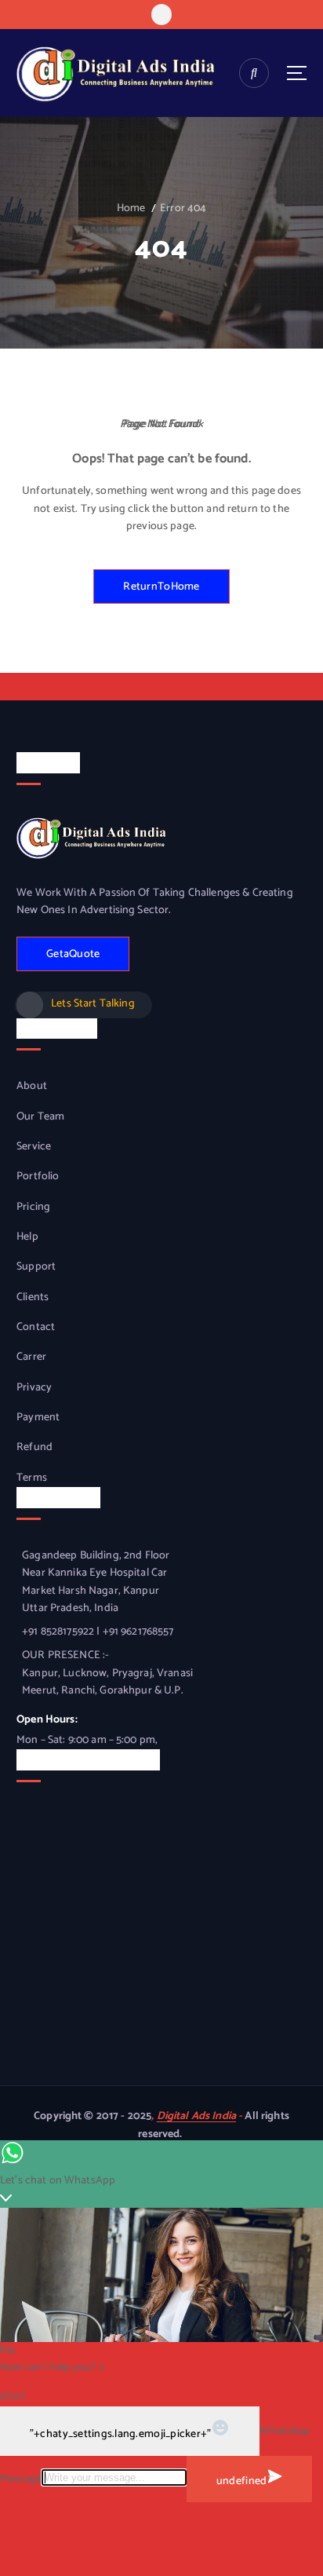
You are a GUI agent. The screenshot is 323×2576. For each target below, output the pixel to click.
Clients (33, 1298)
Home (131, 208)
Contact (36, 1328)
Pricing (33, 1208)
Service (34, 1147)
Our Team (40, 1117)
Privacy (34, 1388)
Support (36, 1267)
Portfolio (38, 1177)
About (32, 1087)
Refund (34, 1448)
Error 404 (183, 208)
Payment (38, 1418)
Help (27, 1237)
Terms (32, 1478)
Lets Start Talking (93, 1004)
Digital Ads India (196, 2116)
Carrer (31, 1357)
